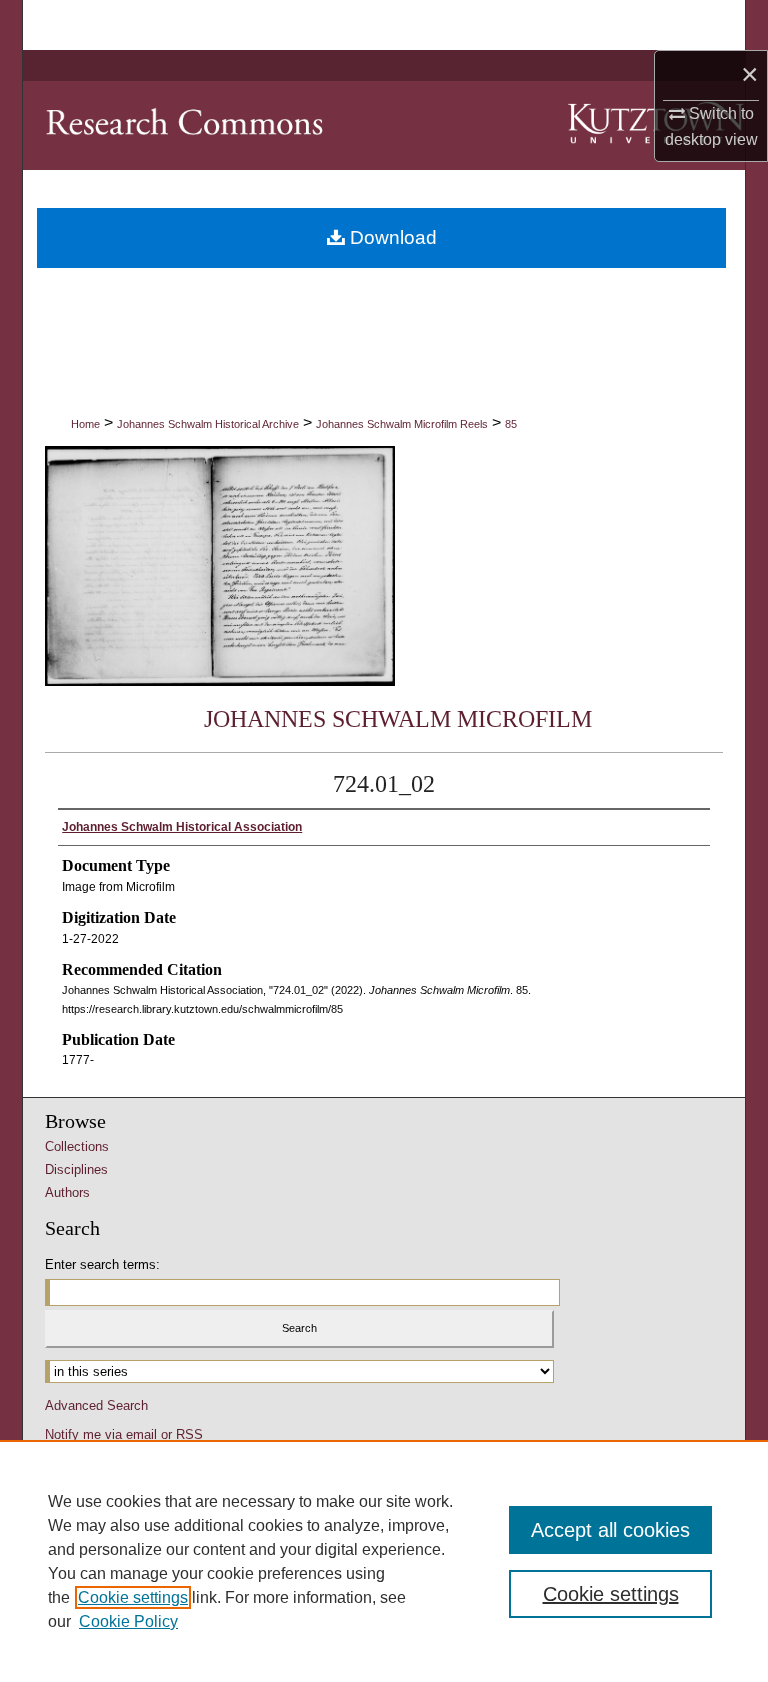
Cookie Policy (128, 1621)
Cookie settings (133, 1597)
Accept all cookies (610, 1530)
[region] (384, 1561)
